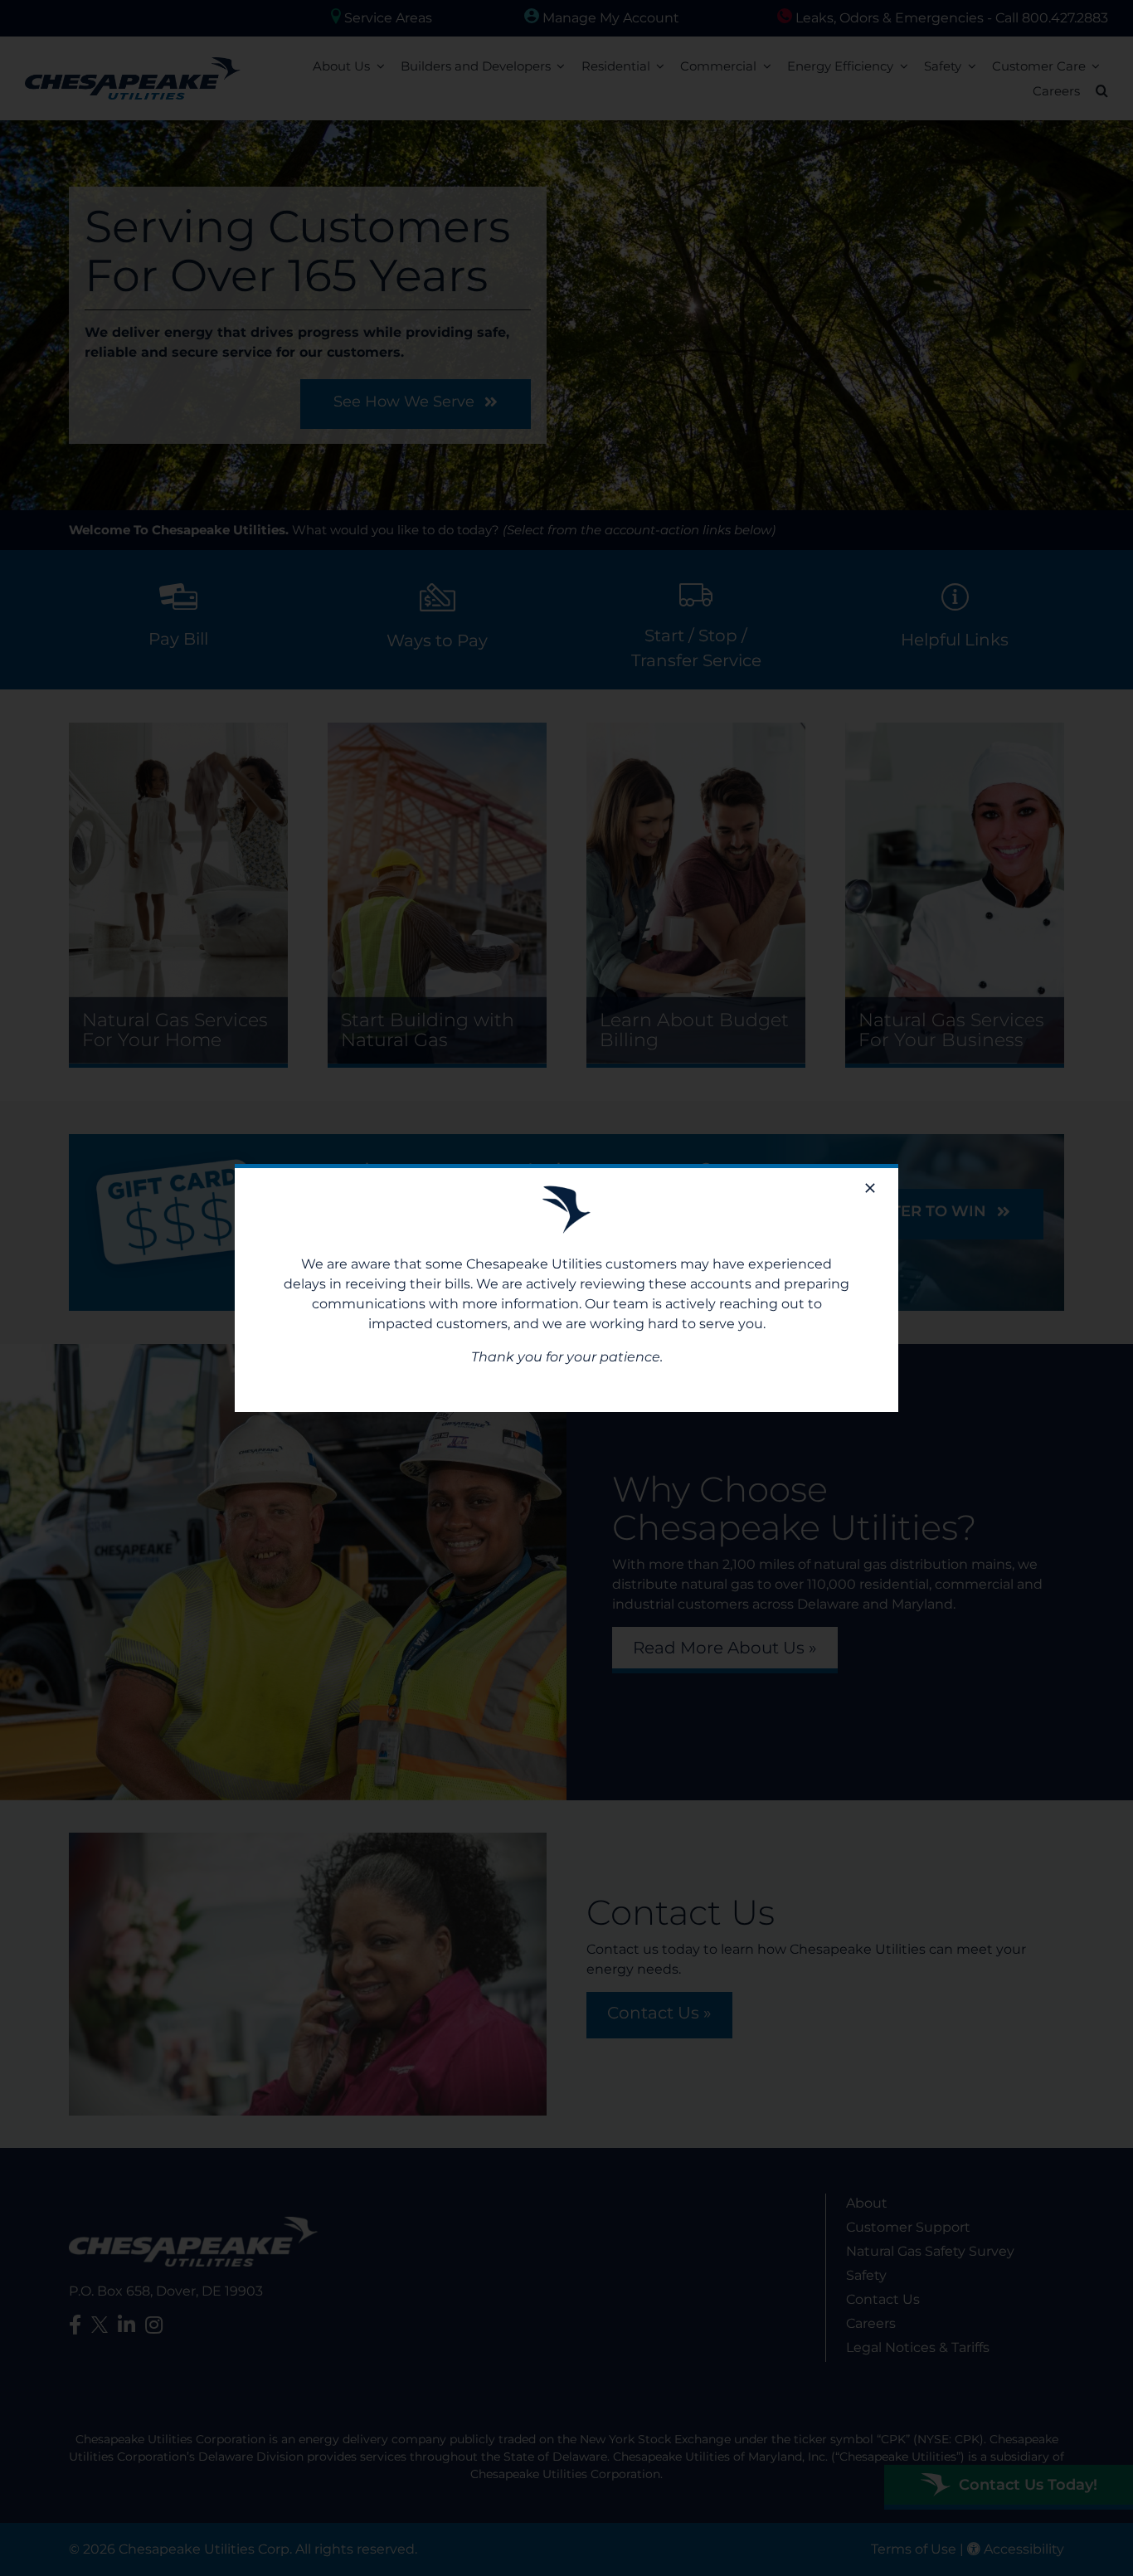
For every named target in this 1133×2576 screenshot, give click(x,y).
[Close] (870, 1188)
